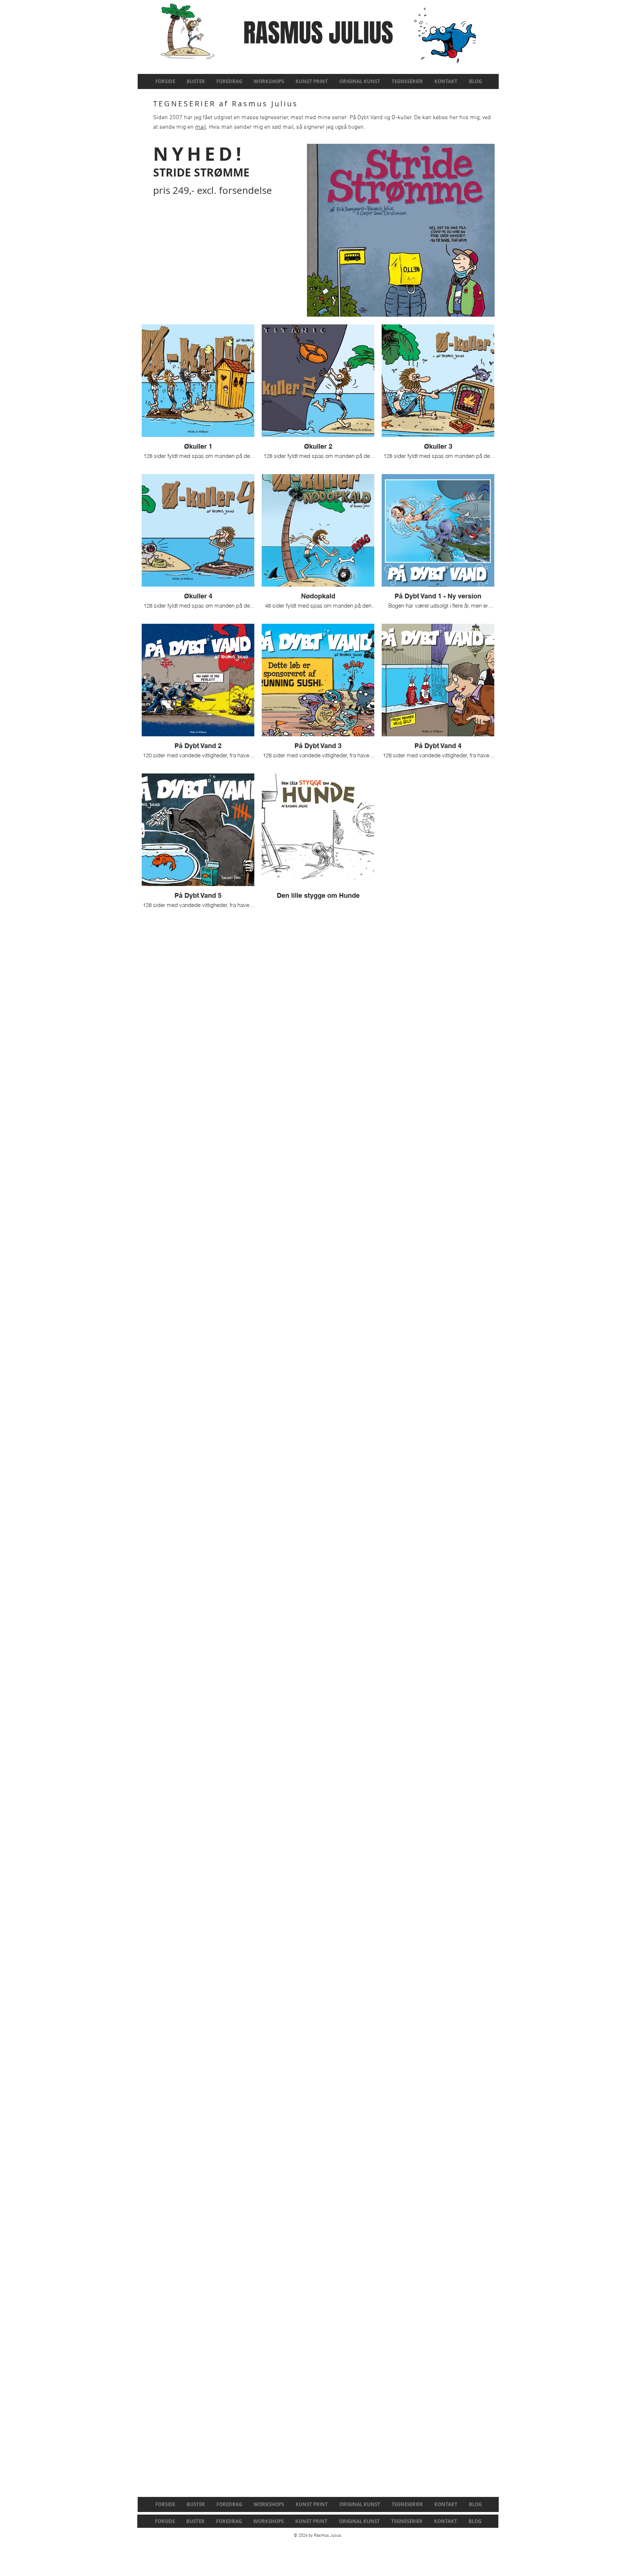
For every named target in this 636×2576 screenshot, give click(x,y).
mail (201, 127)
